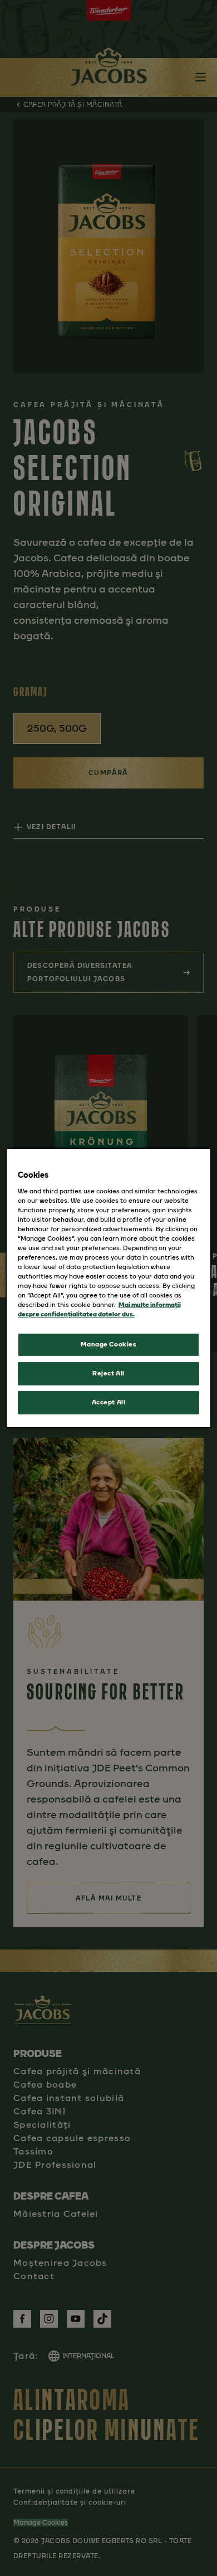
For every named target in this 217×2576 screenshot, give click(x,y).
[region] (109, 1288)
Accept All (109, 1402)
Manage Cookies (109, 1344)
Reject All (108, 1373)
